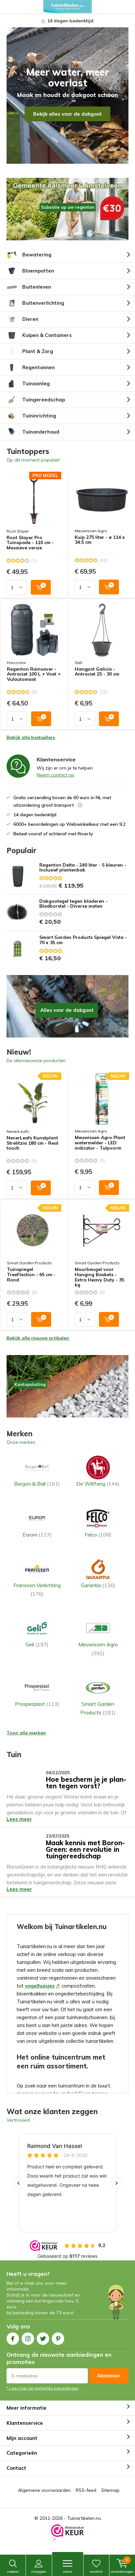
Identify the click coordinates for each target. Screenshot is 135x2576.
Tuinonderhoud (41, 432)
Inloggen (39, 2572)
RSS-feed (86, 2490)
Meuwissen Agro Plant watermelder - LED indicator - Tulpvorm (100, 1143)
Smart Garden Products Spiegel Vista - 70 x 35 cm (83, 940)
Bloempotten (38, 271)
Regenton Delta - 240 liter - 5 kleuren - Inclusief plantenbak (83, 868)
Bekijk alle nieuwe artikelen (38, 1338)
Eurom (37, 1535)
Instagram (28, 2339)
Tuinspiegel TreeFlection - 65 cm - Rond (31, 1275)
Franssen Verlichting (37, 1589)
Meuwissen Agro (91, 531)
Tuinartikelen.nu (84, 2518)
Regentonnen (39, 367)
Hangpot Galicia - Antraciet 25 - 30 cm (97, 672)
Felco (98, 1535)
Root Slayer (18, 531)
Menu (67, 2572)
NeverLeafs (18, 1131)
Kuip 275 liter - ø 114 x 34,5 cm (100, 540)
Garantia (98, 1585)
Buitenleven (37, 287)
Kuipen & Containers (47, 335)
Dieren (30, 319)
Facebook (13, 2339)
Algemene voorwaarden (44, 2490)
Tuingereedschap (44, 400)
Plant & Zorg (38, 351)
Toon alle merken (26, 1733)
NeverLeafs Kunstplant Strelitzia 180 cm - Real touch (32, 1143)
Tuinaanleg (36, 383)
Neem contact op (56, 775)
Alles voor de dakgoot (67, 1006)
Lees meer (19, 1819)
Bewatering (37, 255)
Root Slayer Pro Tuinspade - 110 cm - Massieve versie (30, 543)
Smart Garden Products (29, 1263)
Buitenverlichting (43, 303)
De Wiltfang (98, 1484)
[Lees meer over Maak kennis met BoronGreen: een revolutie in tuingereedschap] (24, 1843)
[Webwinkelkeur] (67, 2534)
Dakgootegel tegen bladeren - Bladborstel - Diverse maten (73, 904)
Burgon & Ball (37, 1484)
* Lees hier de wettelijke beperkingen (43, 2388)
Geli (78, 663)
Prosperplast (37, 1704)
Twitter (43, 2339)
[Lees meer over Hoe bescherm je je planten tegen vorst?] (24, 1779)
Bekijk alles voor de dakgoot (67, 114)
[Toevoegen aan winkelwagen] (41, 587)
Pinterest (58, 2339)
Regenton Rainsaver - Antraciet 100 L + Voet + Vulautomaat (34, 674)
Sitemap (110, 2490)
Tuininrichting (39, 416)
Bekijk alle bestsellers (31, 737)
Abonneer (109, 2376)
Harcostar (16, 663)
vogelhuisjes (40, 1986)
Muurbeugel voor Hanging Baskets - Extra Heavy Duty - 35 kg (99, 1277)
